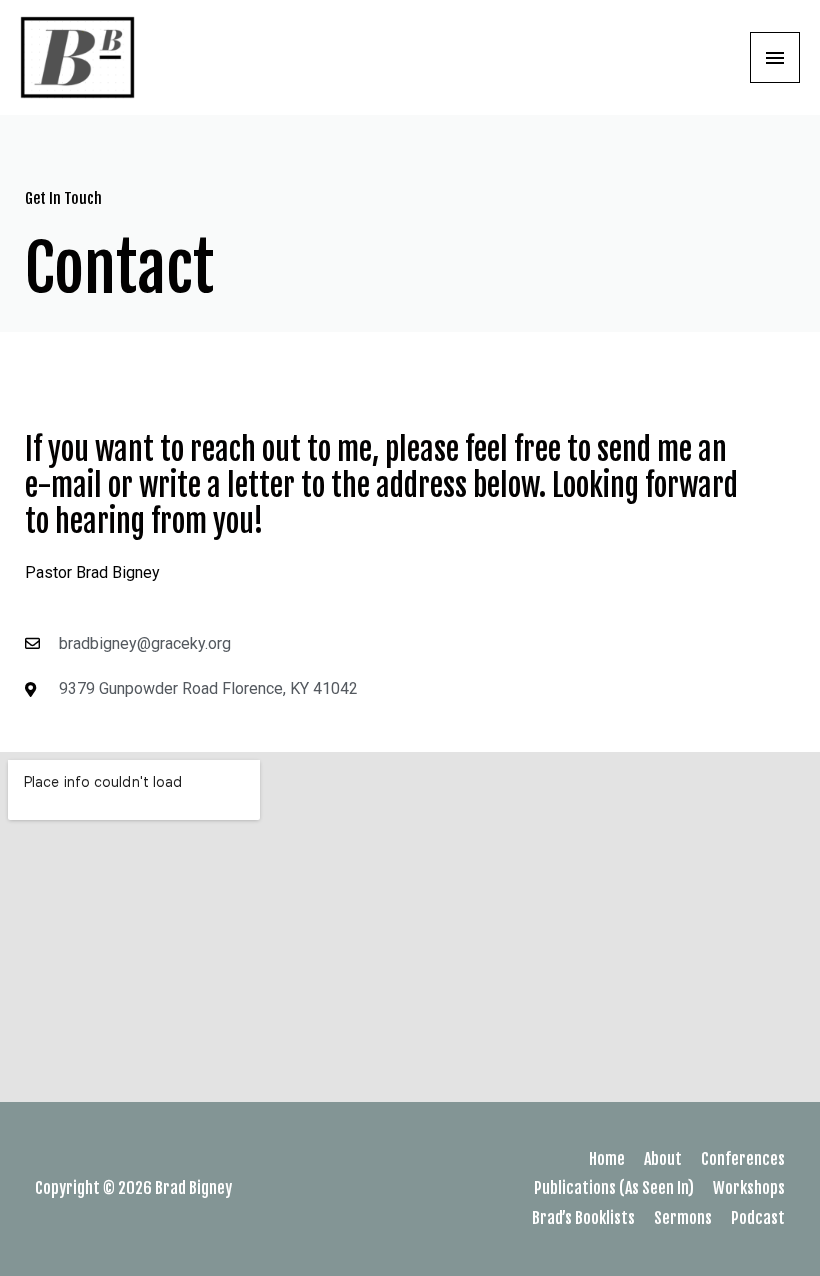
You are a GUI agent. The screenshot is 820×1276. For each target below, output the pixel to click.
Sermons (683, 1218)
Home (607, 1159)
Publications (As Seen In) (614, 1188)
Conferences (743, 1159)
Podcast (758, 1218)
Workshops (749, 1188)
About (663, 1159)
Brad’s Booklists (583, 1218)
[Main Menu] (775, 57)
